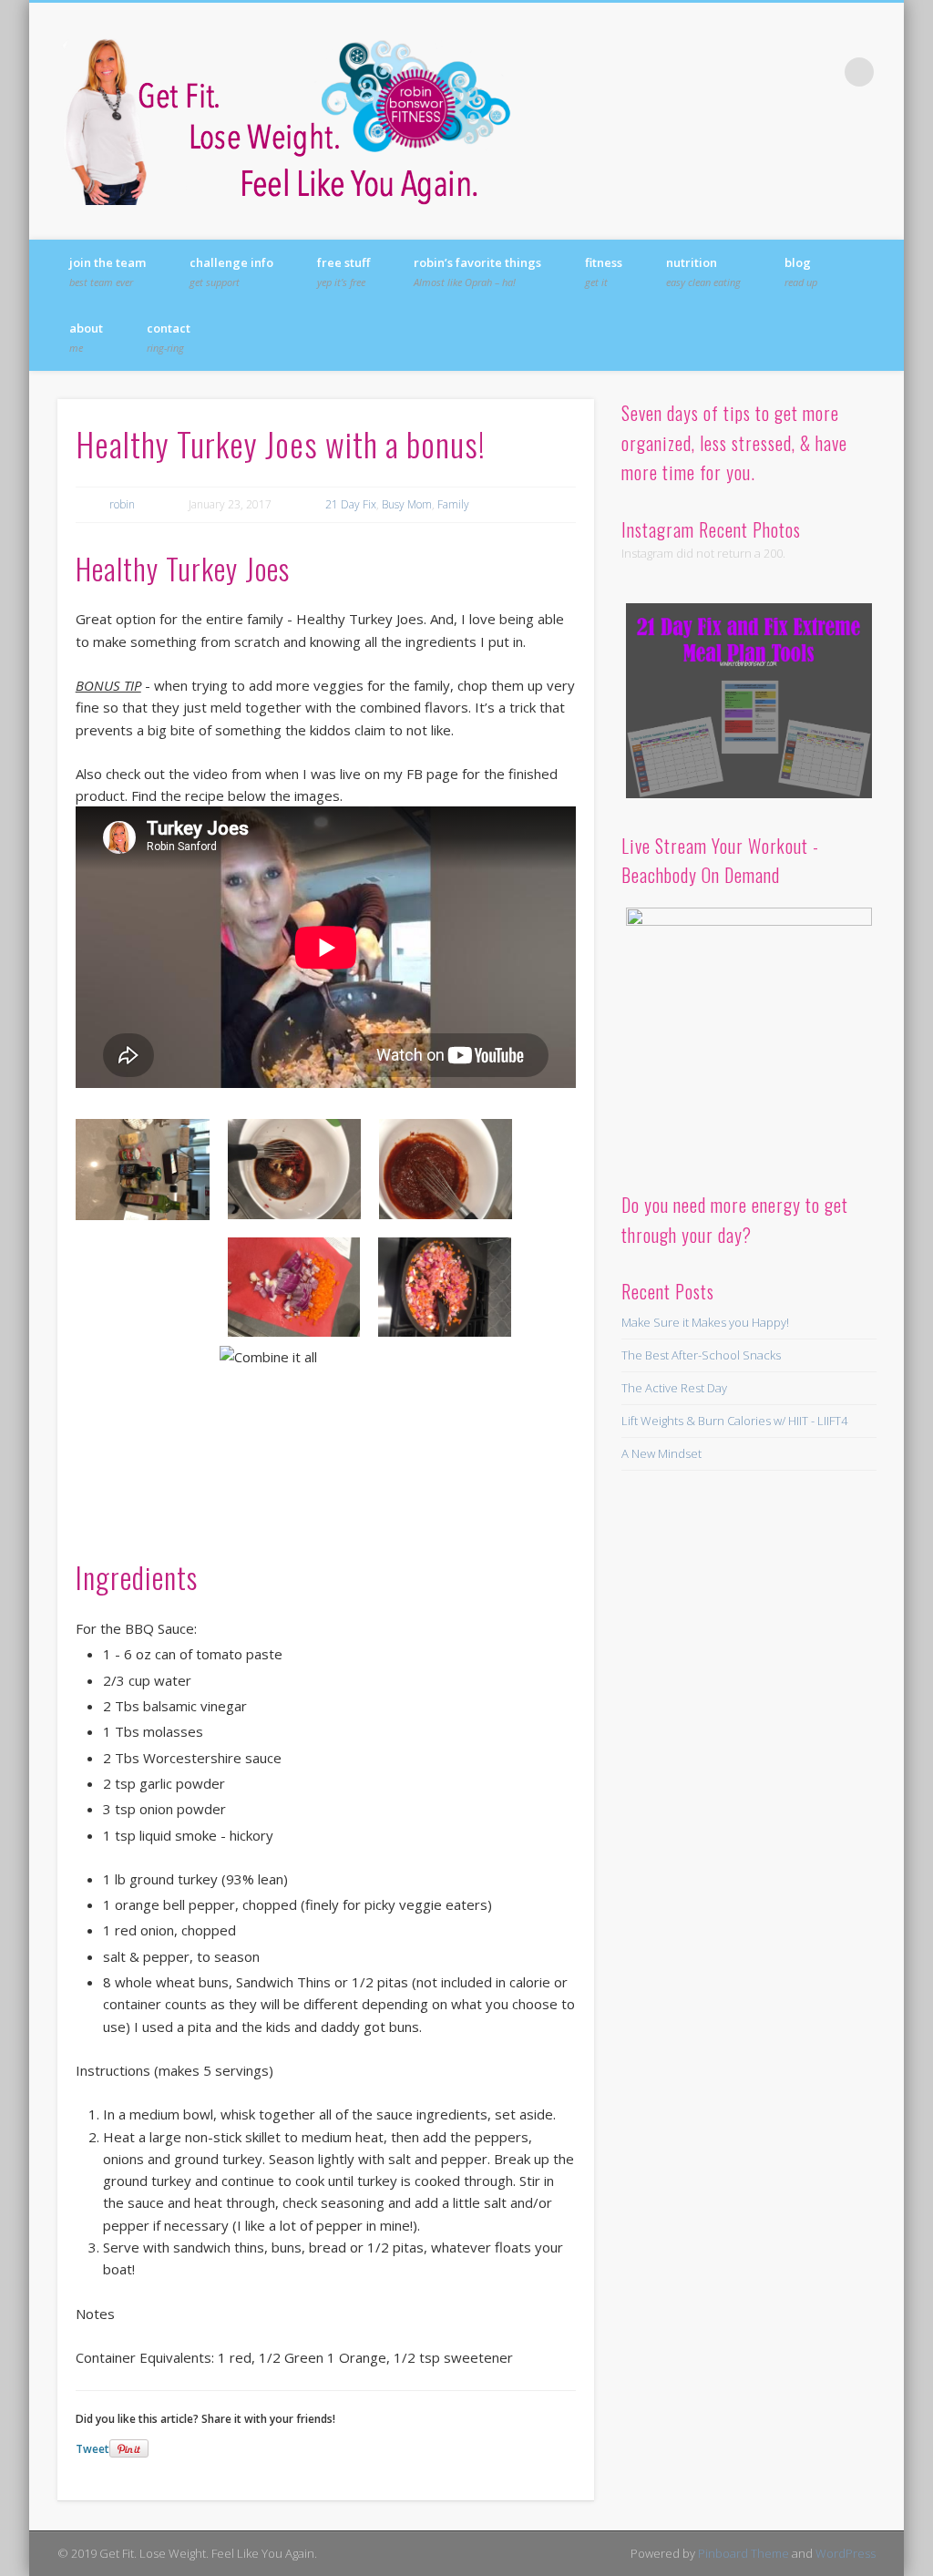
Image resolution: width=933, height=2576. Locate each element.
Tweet (92, 2449)
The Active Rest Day (674, 1388)
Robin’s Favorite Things (477, 272)
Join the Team (108, 272)
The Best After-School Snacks (701, 1355)
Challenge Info (231, 272)
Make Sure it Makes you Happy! (705, 1322)
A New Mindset (661, 1453)
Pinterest (784, 72)
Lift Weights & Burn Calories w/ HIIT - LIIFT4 (734, 1421)
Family (453, 504)
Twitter (747, 72)
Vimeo (822, 72)
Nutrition (703, 272)
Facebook (710, 72)
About (86, 337)
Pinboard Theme (743, 2553)
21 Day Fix (351, 504)
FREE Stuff (343, 272)
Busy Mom (407, 504)
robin (122, 504)
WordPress (846, 2553)
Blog (801, 272)
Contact (169, 337)
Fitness (604, 272)
